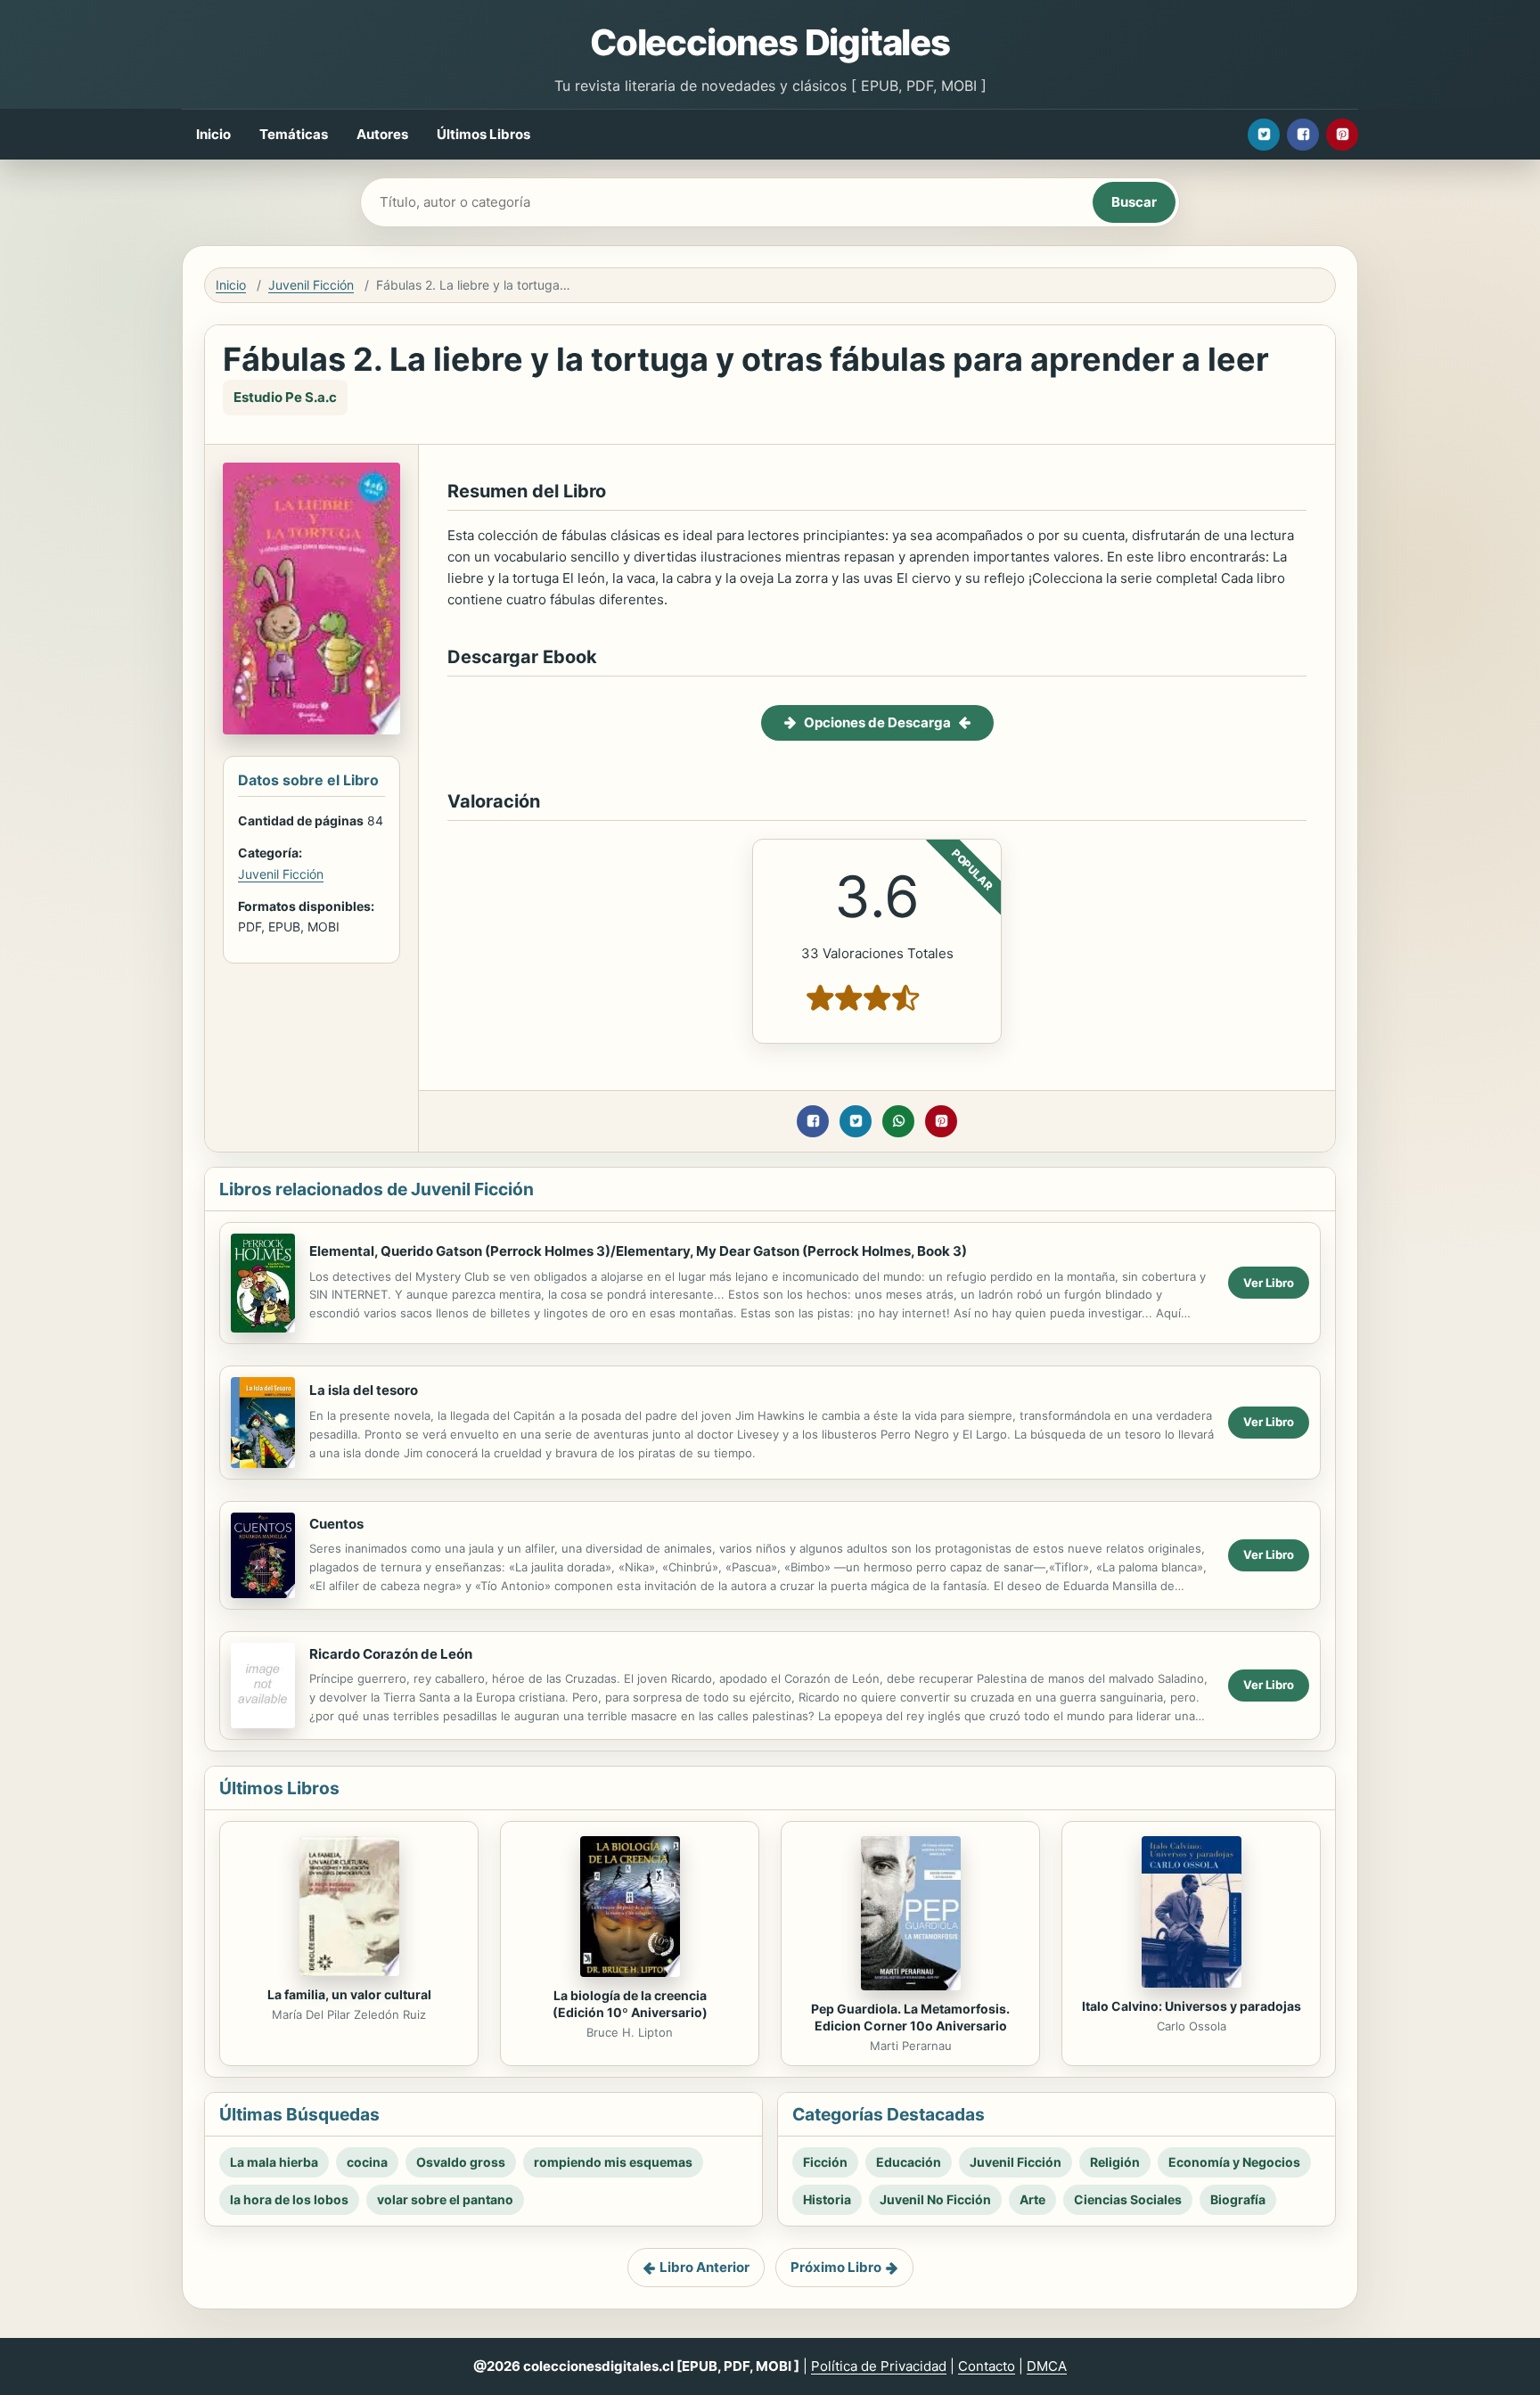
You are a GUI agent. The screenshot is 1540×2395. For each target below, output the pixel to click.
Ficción (825, 2162)
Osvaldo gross (461, 2162)
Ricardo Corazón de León (391, 1654)
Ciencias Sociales (1128, 2199)
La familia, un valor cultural (349, 1994)
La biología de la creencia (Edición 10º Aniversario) (630, 2004)
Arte (1032, 2199)
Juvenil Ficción (311, 285)
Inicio (213, 134)
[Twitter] (1264, 135)
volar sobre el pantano (445, 2199)
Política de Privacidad (879, 2366)
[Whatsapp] (898, 1121)
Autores (382, 134)
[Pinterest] (1342, 135)
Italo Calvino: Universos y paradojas (1192, 2006)
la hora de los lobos (289, 2199)
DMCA (1047, 2366)
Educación (909, 2162)
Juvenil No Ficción (935, 2199)
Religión (1115, 2162)
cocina (367, 2162)
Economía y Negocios (1234, 2162)
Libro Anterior (704, 2267)
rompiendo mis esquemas (613, 2162)
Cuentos (336, 1524)
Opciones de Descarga (877, 722)
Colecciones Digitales (770, 42)
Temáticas (294, 134)
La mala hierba (274, 2162)
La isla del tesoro (364, 1390)
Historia (827, 2199)
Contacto (987, 2366)
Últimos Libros (483, 134)
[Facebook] (1303, 135)
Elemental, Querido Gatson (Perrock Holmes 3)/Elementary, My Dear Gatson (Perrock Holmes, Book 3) (638, 1251)
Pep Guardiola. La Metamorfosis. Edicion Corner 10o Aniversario (910, 2017)
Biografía (1238, 2199)
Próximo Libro (836, 2267)
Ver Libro (1269, 1283)
